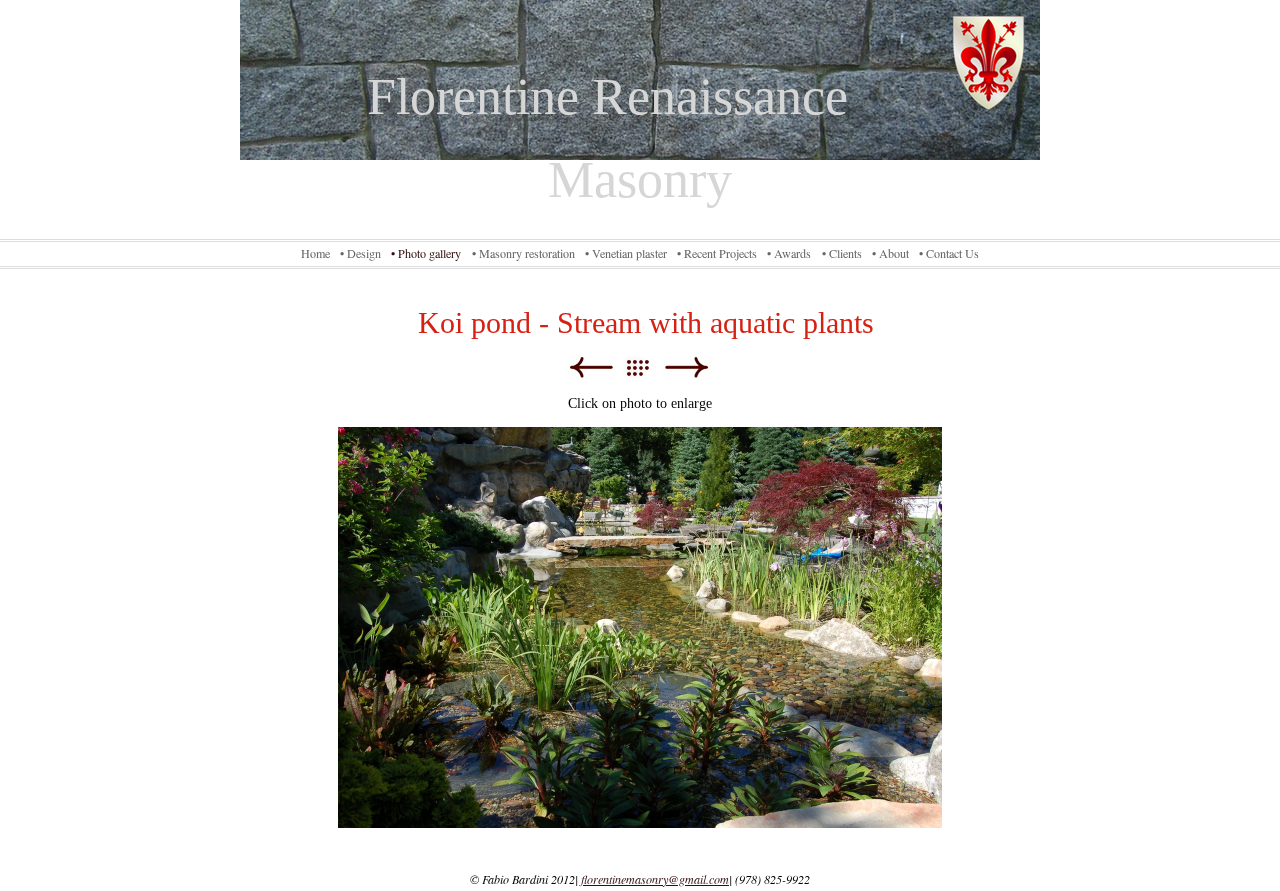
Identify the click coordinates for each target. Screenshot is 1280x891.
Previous (590, 367)
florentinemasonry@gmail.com (655, 879)
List (647, 367)
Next (686, 367)
